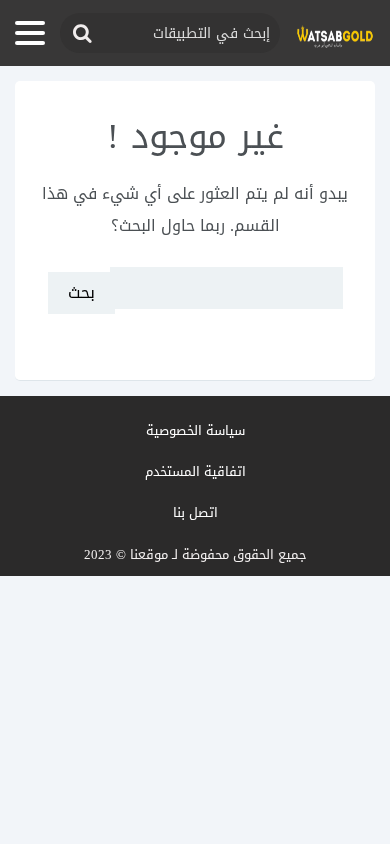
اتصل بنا (195, 512)
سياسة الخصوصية (195, 430)
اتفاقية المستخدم (195, 471)
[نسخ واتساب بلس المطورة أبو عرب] (335, 33)
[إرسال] (81, 33)
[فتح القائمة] (30, 33)
